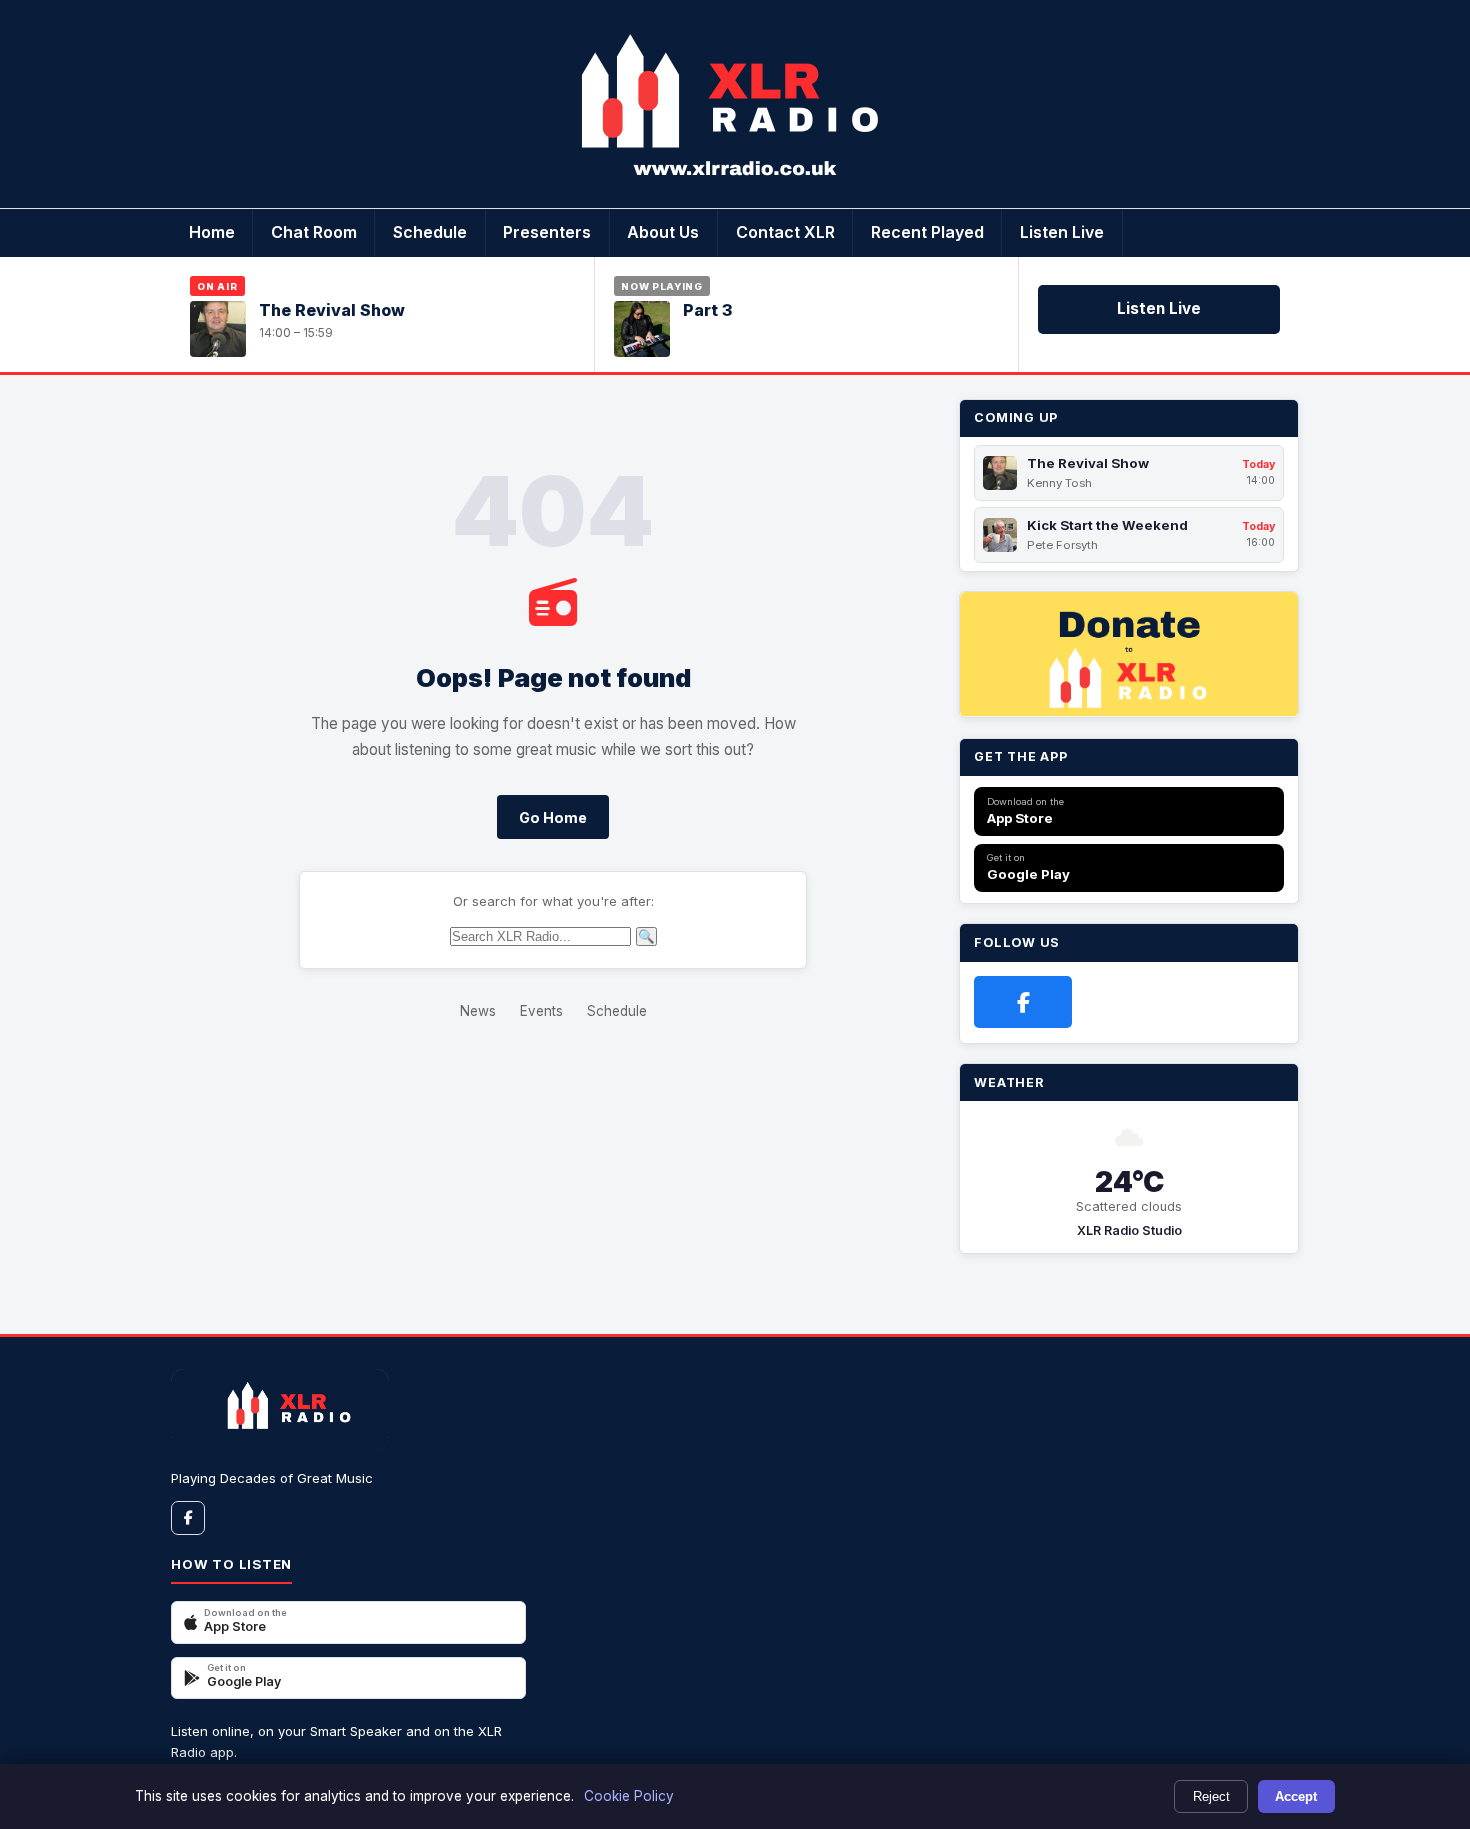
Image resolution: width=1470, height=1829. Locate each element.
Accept (1296, 1796)
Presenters (547, 232)
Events (541, 1011)
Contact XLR (785, 232)
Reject (1211, 1796)
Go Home (553, 817)
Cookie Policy (629, 1796)
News (478, 1011)
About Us (663, 232)
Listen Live (1062, 232)
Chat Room (314, 232)
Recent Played (927, 232)
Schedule (430, 232)
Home (212, 232)
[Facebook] (1023, 1002)
